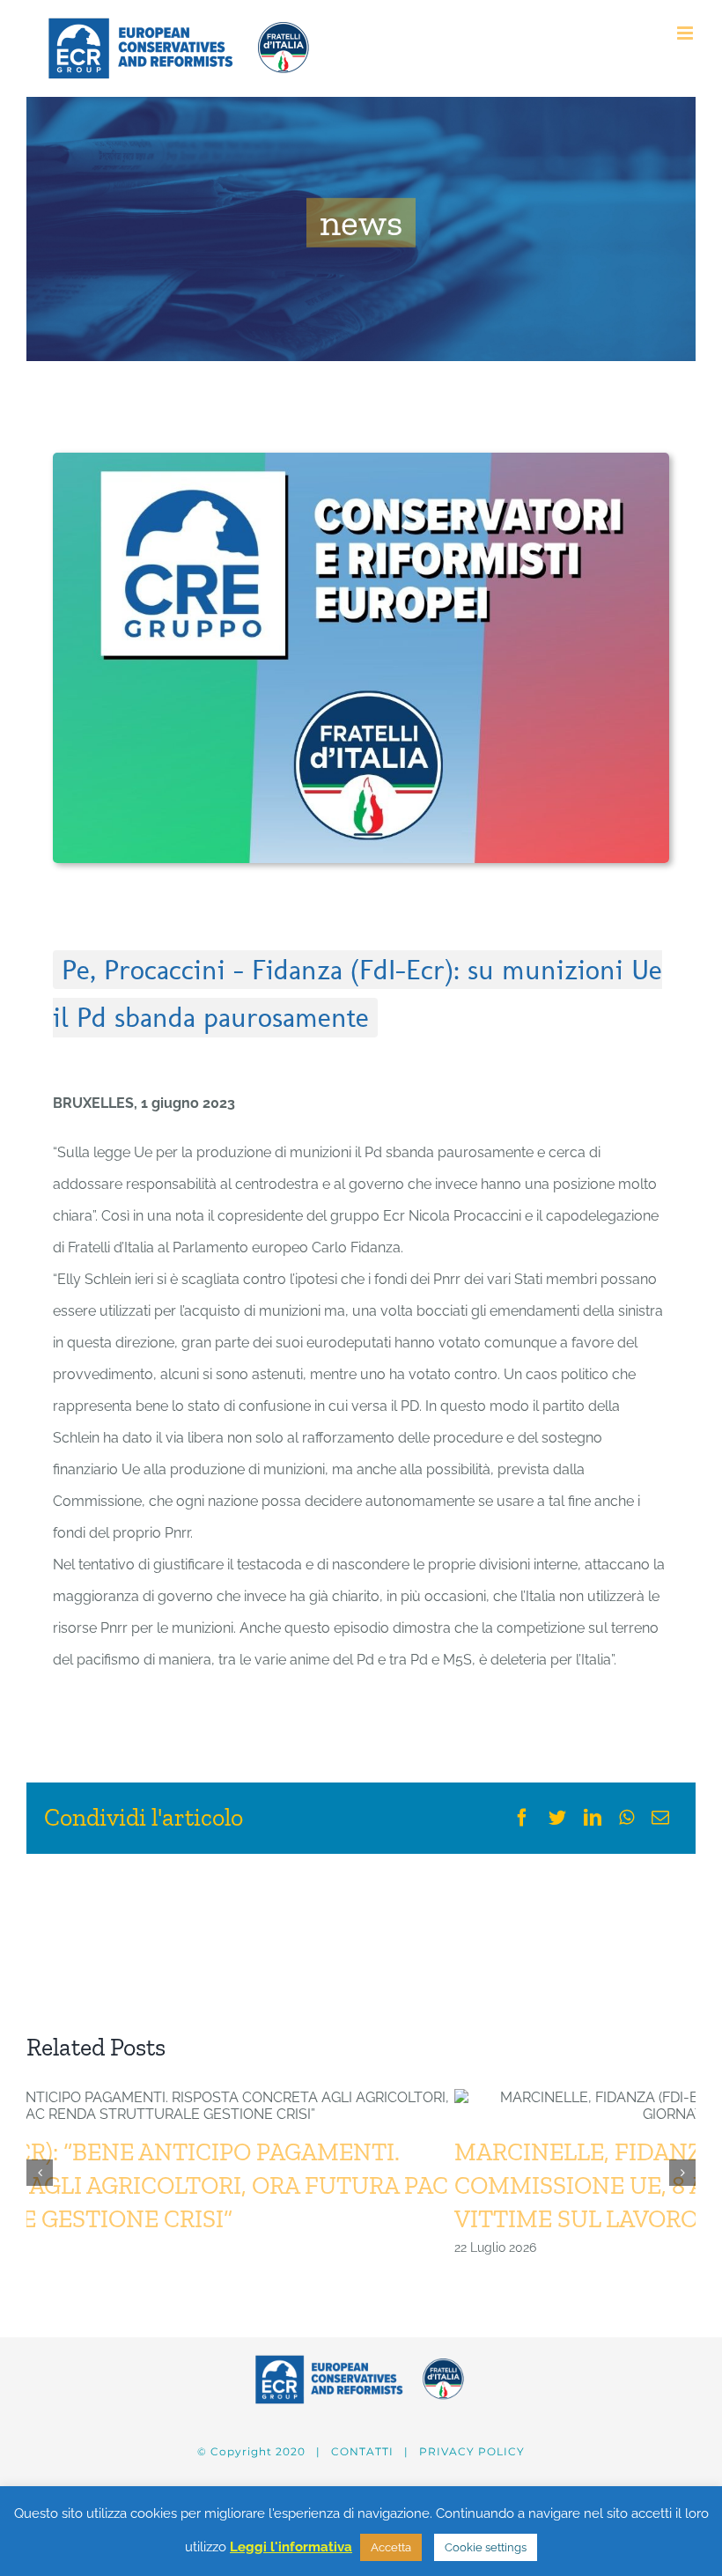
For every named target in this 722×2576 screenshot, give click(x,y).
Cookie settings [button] (486, 2547)
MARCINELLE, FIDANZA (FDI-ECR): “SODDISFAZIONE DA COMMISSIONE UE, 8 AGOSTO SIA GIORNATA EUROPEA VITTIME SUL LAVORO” (335, 2185)
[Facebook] (522, 1818)
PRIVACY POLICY (472, 2451)
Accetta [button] (391, 2547)
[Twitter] (557, 1818)
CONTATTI (362, 2451)
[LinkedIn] (593, 1818)
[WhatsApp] (626, 1818)
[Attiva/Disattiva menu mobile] (686, 33)
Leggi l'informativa (291, 2547)
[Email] (660, 1818)
